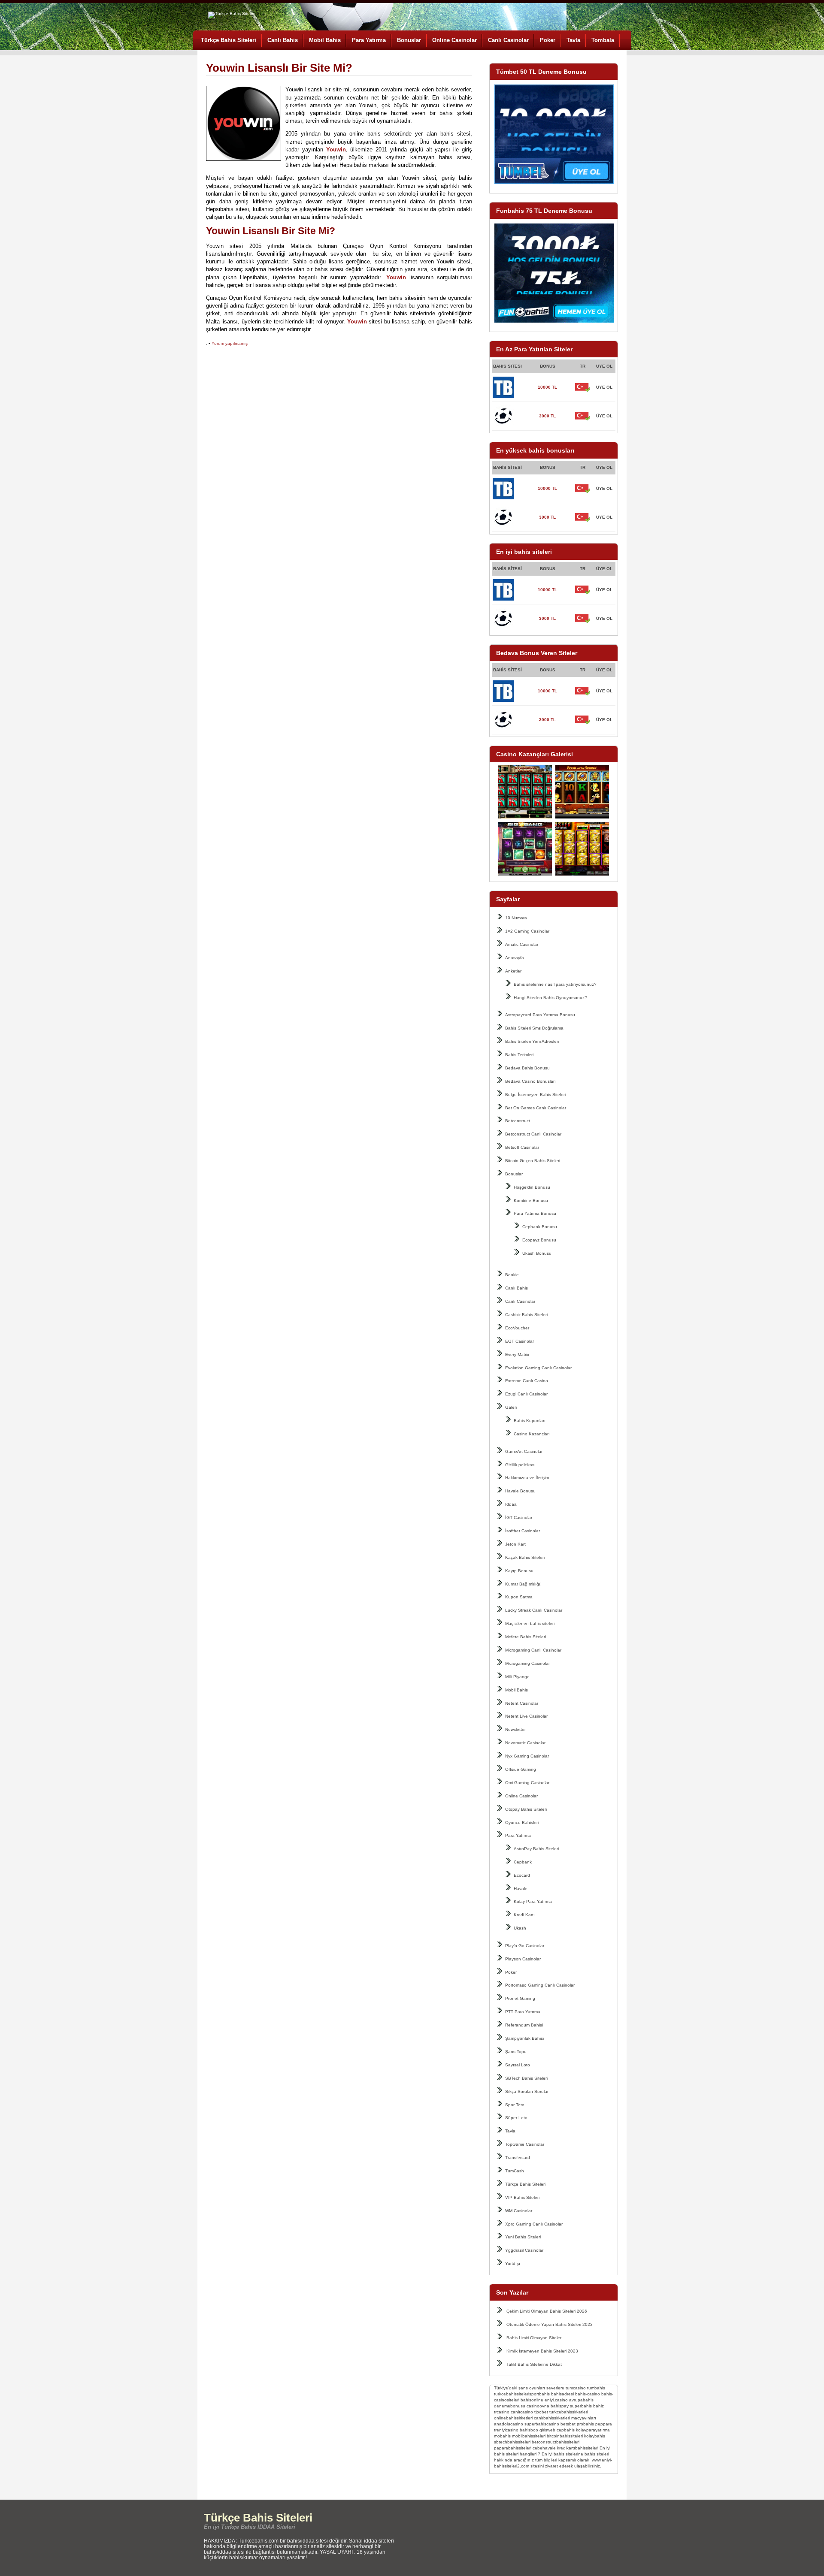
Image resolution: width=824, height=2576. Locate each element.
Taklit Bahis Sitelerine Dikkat (534, 2364)
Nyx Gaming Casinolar (527, 1756)
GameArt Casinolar (524, 1451)
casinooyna (538, 2406)
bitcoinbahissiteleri (565, 2436)
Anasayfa (515, 958)
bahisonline (532, 2400)
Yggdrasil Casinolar (524, 2250)
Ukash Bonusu (537, 1253)
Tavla (573, 40)
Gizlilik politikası (520, 1465)
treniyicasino (506, 2430)
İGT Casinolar (519, 1518)
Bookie (512, 1275)
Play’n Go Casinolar (525, 1946)
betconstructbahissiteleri (556, 2442)
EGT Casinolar (520, 1341)
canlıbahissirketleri (552, 2418)
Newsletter (515, 1729)
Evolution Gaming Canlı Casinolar (538, 1368)
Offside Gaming (521, 1769)
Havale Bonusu (520, 1491)
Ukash (520, 1928)
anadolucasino (509, 2424)
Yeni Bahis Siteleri (523, 2237)
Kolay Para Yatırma (533, 1901)
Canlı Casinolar (508, 40)
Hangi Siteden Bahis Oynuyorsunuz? (550, 998)
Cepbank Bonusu (540, 1227)
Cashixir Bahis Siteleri (526, 1315)
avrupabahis (581, 2400)
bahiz (598, 2406)
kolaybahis (595, 2436)
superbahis (581, 2406)
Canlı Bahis (283, 40)
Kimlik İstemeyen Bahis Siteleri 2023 (542, 2351)
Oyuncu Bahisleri (522, 1823)
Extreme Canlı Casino (527, 1381)
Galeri (511, 1407)
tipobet (541, 2412)
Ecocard (522, 1875)
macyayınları (584, 2418)
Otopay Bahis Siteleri (526, 1809)
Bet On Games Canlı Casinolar (536, 1108)
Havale (521, 1889)
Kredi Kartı (524, 1915)
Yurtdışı (513, 2263)
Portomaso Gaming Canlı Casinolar (540, 1985)
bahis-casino (588, 2394)
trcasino (502, 2412)
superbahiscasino (542, 2424)
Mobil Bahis (325, 40)
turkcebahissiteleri (512, 2394)
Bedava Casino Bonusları (530, 1081)
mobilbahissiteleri (529, 2436)
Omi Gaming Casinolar (527, 1783)
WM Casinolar (519, 2211)
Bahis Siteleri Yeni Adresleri (532, 1041)
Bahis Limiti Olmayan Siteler (534, 2338)
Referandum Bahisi (524, 2025)
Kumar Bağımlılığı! (523, 1584)
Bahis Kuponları (530, 1421)
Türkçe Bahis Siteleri (229, 40)
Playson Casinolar (523, 1959)
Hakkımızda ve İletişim (527, 1478)
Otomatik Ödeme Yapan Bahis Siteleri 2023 (550, 2324)
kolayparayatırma (593, 2430)
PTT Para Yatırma (523, 2012)
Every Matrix (517, 1354)
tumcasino (576, 2388)
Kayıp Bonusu (519, 1571)
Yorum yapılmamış (230, 343)
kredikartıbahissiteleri (578, 2448)
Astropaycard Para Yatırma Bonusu (540, 1015)
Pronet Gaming (520, 1998)
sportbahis (539, 2394)
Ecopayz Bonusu (539, 1240)
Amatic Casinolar (522, 944)
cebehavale (544, 2448)
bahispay (560, 2406)
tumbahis (596, 2388)
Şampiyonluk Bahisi (524, 2038)
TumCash (515, 2171)
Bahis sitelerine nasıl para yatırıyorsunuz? (555, 984)
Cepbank (523, 1862)
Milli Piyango (517, 1677)
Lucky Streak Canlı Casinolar (534, 1610)
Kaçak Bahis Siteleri (525, 1557)
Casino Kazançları (532, 1434)
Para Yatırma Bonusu (535, 1213)
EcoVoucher (517, 1328)
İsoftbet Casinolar (523, 1531)
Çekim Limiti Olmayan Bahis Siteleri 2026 (547, 2311)
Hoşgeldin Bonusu (532, 1187)
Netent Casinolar (522, 1703)
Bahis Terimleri (519, 1055)
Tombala (603, 40)
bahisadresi (562, 2394)
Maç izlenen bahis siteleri (530, 1623)
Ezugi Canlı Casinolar (526, 1394)
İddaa (511, 1504)
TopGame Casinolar (525, 2144)
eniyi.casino (556, 2400)
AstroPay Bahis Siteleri (536, 1849)
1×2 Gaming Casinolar (527, 931)
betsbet (568, 2424)
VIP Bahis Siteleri (522, 2197)
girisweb (547, 2430)
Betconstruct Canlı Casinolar (533, 1134)
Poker (548, 40)
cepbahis (566, 2430)
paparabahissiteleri (513, 2448)
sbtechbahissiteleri (512, 2442)
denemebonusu (510, 2406)
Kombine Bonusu (531, 1200)
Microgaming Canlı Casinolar (533, 1650)
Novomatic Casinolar (525, 1743)
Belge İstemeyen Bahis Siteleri (535, 1095)
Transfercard (518, 2158)
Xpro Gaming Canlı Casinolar (534, 2224)
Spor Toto (515, 2105)
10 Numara (516, 918)
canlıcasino (522, 2412)
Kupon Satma (519, 1597)
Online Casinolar (454, 40)
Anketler (513, 971)
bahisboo (529, 2430)
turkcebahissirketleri (569, 2412)
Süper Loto (516, 2118)
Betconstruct (518, 1121)
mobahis (502, 2436)
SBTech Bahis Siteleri (526, 2078)
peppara (604, 2424)
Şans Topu (516, 2052)
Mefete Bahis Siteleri (526, 1637)
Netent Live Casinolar (526, 1716)
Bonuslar (409, 40)
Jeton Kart (515, 1544)
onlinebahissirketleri (513, 2418)
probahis (585, 2424)
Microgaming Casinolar (527, 1663)
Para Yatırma (369, 40)
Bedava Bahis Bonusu (527, 1068)
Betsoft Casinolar (522, 1147)
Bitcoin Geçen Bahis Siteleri (533, 1161)
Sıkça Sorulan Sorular (527, 2091)
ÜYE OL (604, 387)
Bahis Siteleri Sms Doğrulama (534, 1028)
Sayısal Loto (518, 2065)
